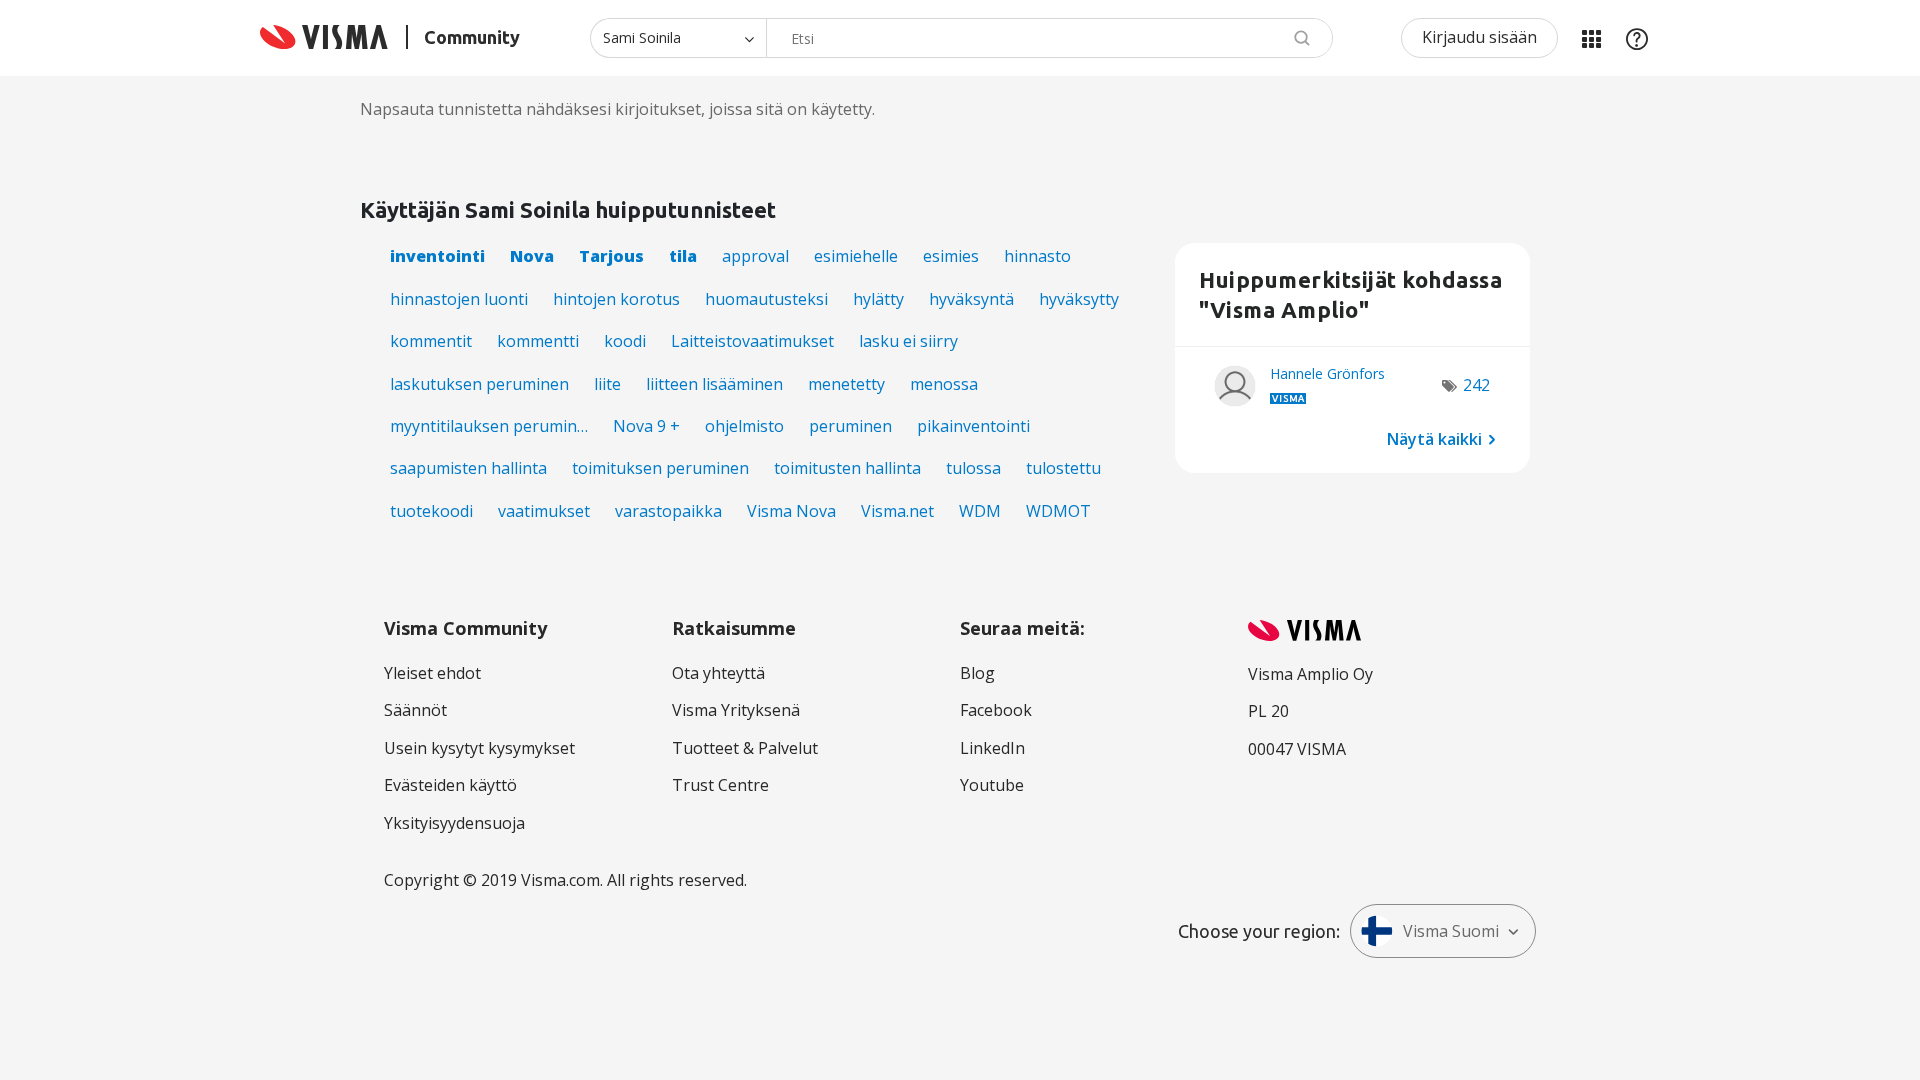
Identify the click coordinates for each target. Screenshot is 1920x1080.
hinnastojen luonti (459, 299)
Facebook (996, 710)
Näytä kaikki (1434, 438)
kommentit (431, 341)
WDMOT (1058, 511)
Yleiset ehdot (432, 673)
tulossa (973, 468)
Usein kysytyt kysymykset (479, 748)
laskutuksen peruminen (479, 384)
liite (607, 384)
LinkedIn (992, 748)
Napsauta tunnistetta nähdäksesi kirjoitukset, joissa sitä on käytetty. (617, 109)
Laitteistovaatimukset (752, 341)
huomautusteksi (766, 299)
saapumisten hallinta (468, 468)
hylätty (878, 299)
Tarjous (611, 256)
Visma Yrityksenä (736, 710)
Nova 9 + (646, 426)
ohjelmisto (744, 426)
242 (1476, 385)
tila (683, 256)
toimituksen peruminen (660, 468)
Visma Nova (791, 511)
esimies (951, 256)
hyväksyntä (971, 299)
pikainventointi (973, 426)
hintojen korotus (616, 299)
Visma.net (897, 511)
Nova (532, 256)
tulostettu (1063, 468)
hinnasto (1037, 256)
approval (755, 256)
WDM (980, 511)
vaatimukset (544, 511)
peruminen (850, 426)
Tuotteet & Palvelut (745, 748)
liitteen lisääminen (714, 384)
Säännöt (415, 710)
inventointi (437, 256)
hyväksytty (1079, 299)
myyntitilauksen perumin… (489, 426)
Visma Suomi (1451, 931)
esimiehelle (856, 256)
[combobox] (1049, 38)
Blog (977, 673)
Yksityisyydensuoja (454, 823)
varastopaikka (668, 511)
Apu (1637, 38)
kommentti (538, 341)
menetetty (846, 384)
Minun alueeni (1591, 38)
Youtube (992, 785)
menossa (944, 384)
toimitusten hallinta (847, 468)
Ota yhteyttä (718, 673)
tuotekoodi (431, 511)
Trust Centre (720, 785)
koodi (625, 341)
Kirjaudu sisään (1479, 37)
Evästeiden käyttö (450, 785)
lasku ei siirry (908, 341)
